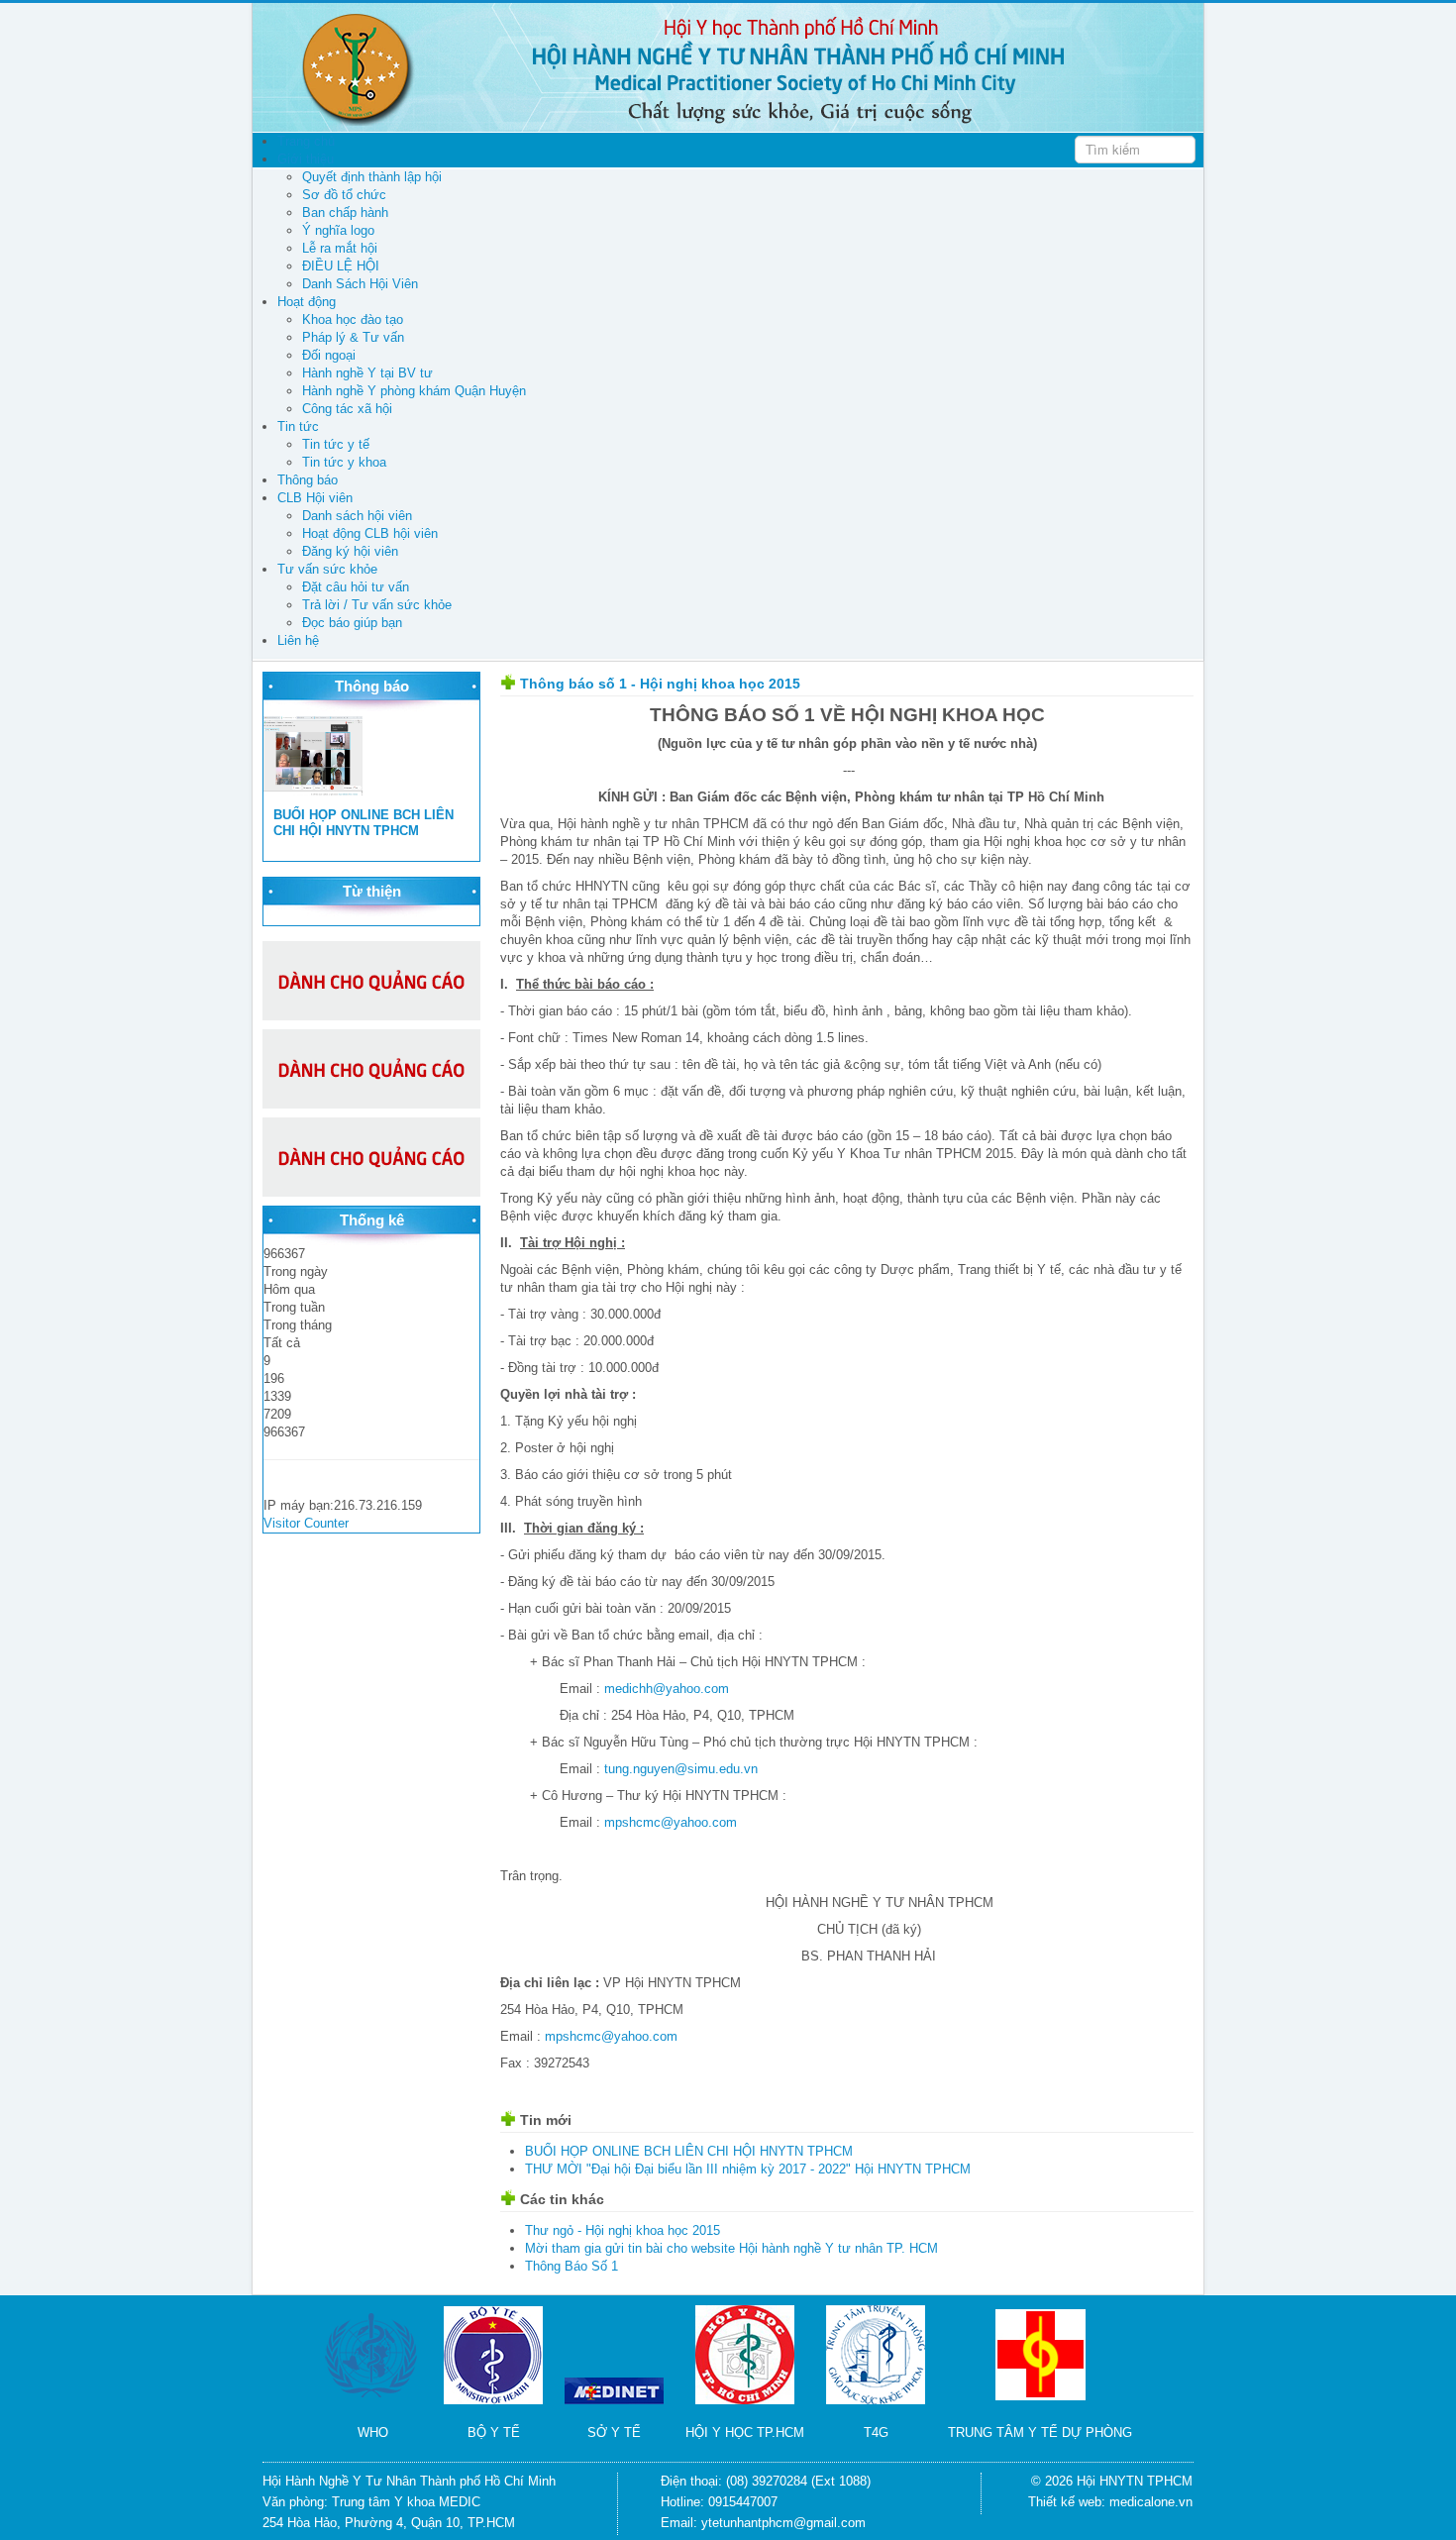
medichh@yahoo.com (667, 1689)
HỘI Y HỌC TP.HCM (745, 2433)
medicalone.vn (1151, 2502)
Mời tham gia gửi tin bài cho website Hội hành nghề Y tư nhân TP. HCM (731, 2248)
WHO (373, 2433)
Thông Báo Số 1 (572, 2266)
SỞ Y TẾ (614, 2433)
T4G (876, 2433)
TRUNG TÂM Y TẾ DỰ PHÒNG (1040, 2433)
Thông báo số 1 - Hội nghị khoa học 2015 (660, 684)
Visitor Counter (306, 1523)
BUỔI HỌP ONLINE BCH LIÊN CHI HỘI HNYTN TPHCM (364, 823)
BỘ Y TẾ (494, 2433)
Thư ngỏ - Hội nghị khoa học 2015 (623, 2230)
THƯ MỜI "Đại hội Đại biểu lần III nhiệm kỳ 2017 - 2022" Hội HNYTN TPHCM (748, 2169)
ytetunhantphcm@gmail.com (783, 2523)
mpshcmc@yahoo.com (671, 1822)
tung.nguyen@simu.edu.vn (681, 1769)
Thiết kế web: (1069, 2502)
